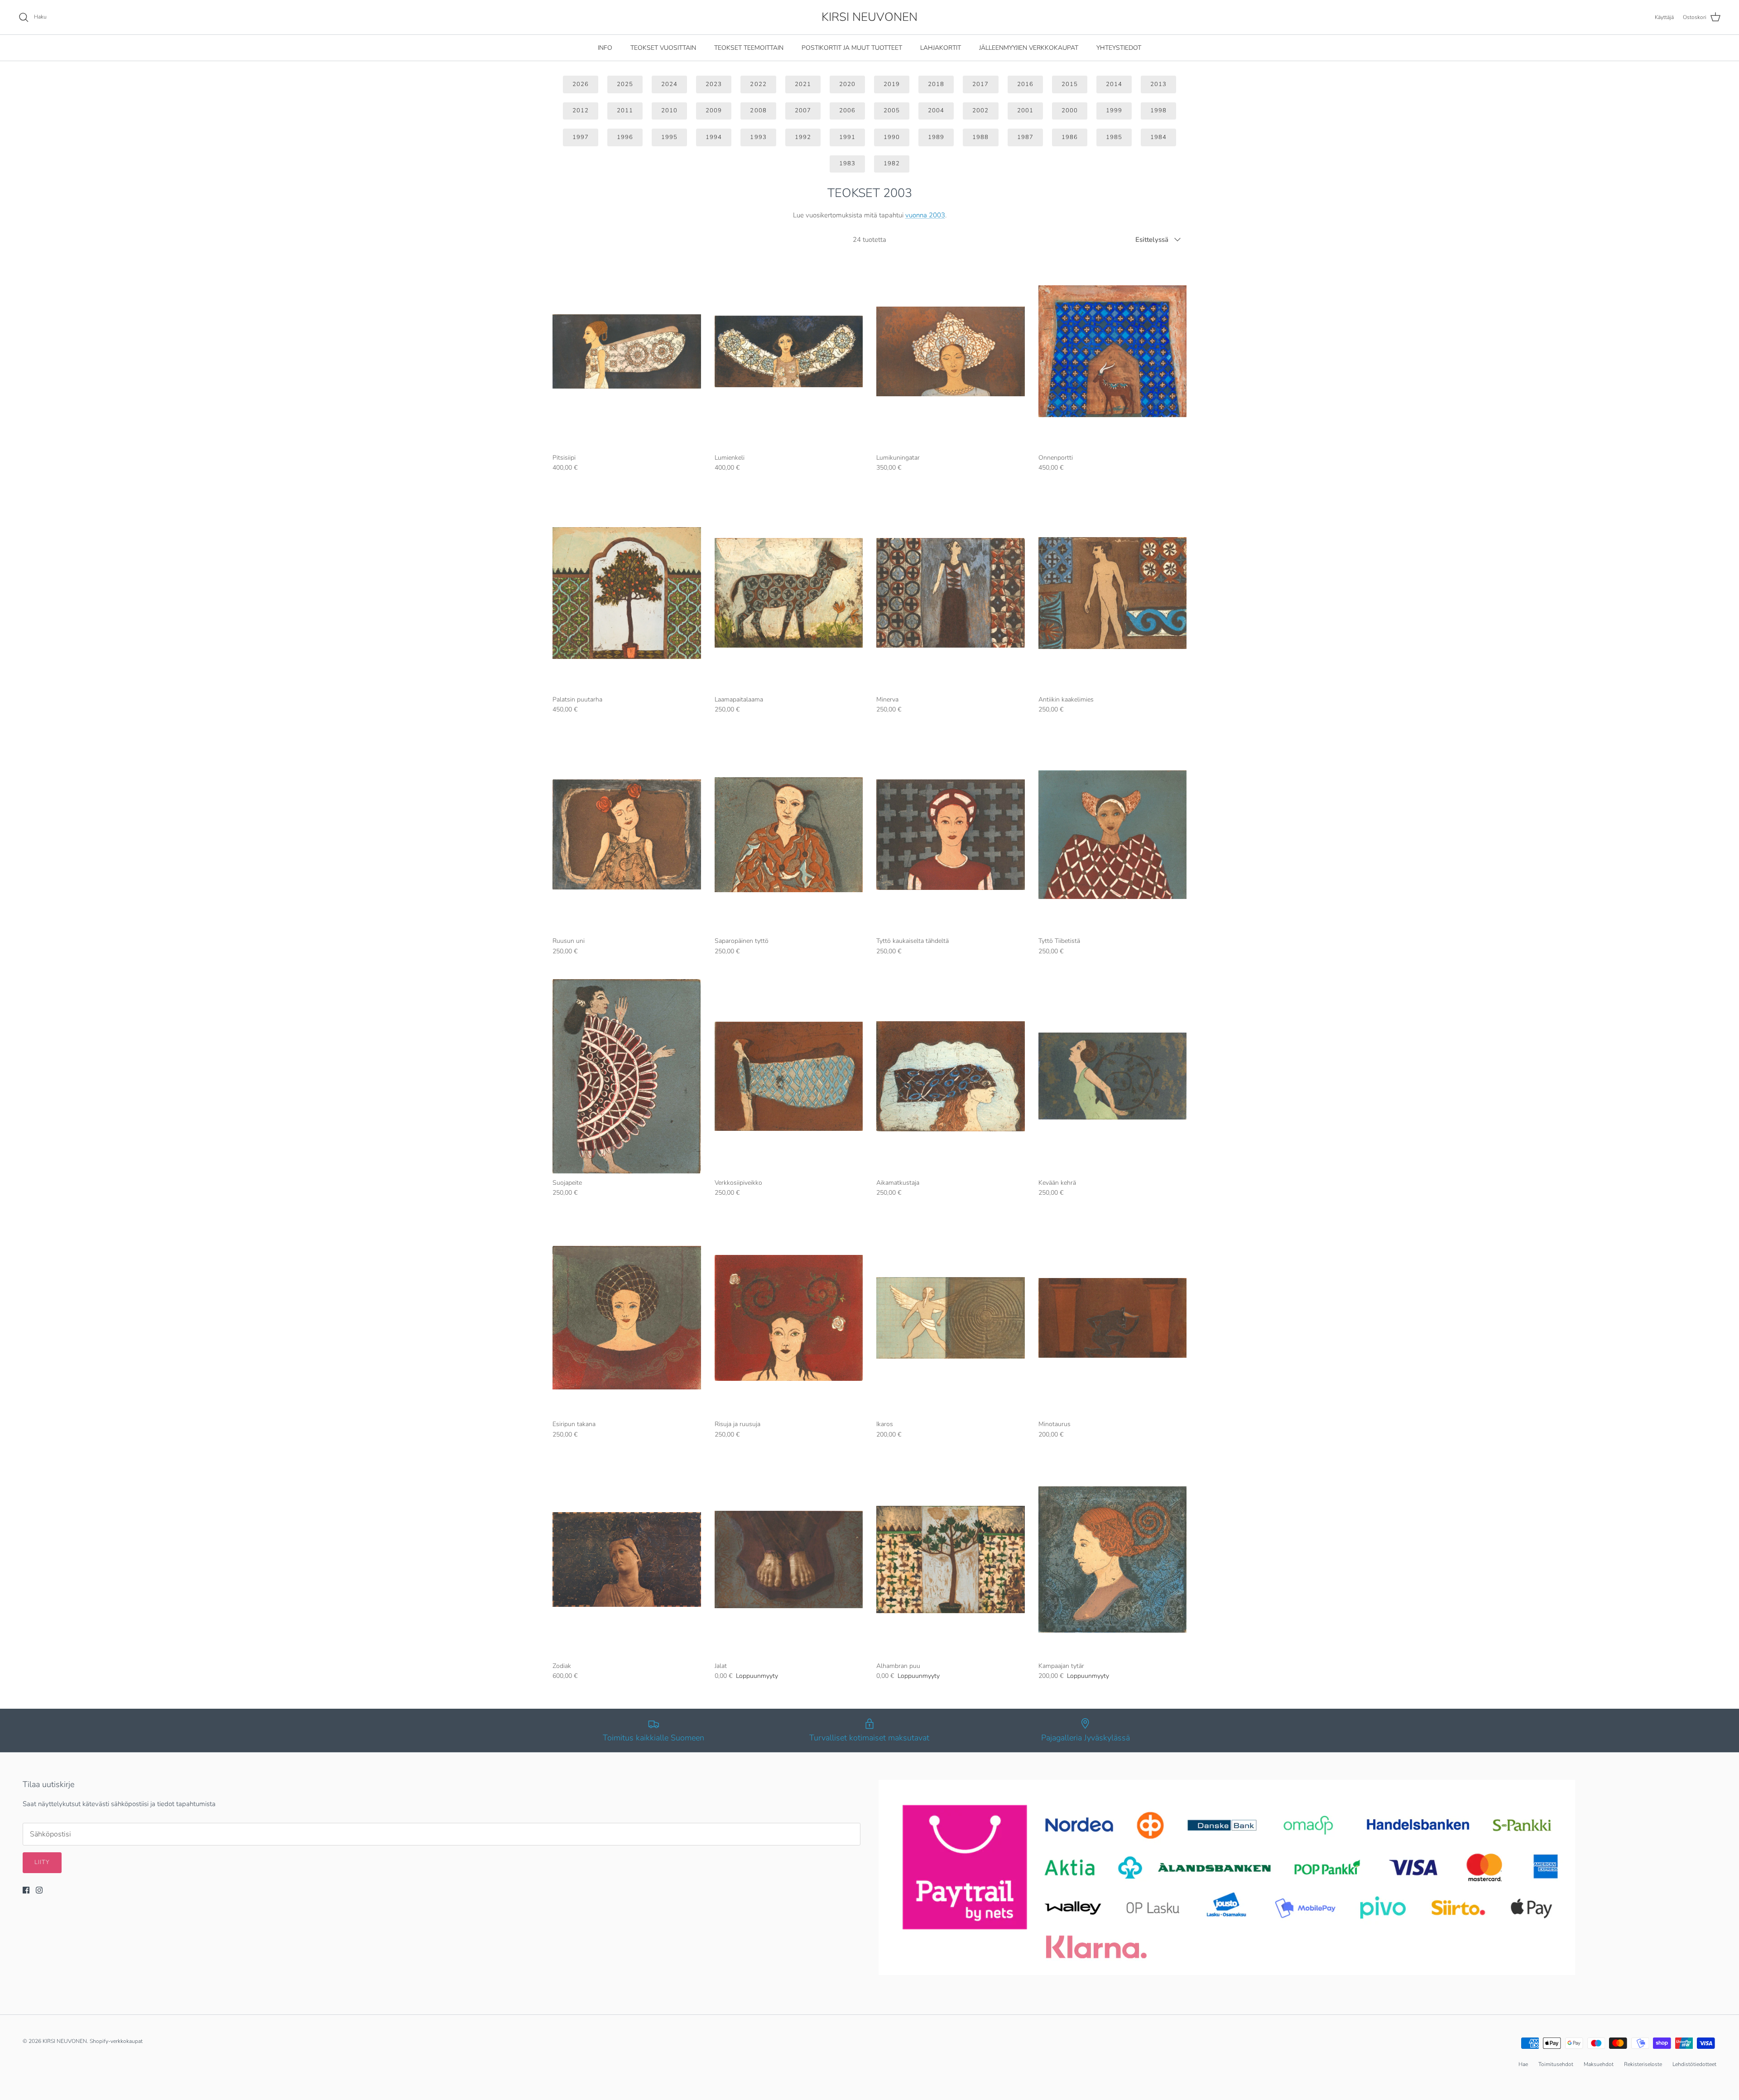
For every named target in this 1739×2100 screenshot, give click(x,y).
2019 (892, 84)
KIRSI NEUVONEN (65, 2041)
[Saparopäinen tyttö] (789, 834)
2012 (581, 111)
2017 (980, 84)
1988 (980, 137)
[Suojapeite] (627, 1076)
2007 (803, 111)
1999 (1114, 111)
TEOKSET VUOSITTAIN (663, 48)
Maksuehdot (1599, 2064)
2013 (1158, 84)
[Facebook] (26, 1890)
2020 (847, 84)
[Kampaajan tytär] (1113, 1559)
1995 (669, 137)
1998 (1158, 111)
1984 (1158, 137)
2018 (936, 84)
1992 (803, 137)
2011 (625, 111)
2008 (758, 111)
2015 (1070, 84)
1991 (847, 137)
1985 (1114, 137)
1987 (1025, 137)
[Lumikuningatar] (951, 351)
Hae (1523, 2064)
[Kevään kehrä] (1113, 1076)
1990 (892, 137)
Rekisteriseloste (1643, 2064)
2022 (758, 84)
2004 (936, 111)
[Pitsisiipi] (627, 351)
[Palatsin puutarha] (627, 593)
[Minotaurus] (1113, 1318)
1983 (847, 163)
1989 (936, 137)
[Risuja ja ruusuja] (789, 1318)
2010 (669, 111)
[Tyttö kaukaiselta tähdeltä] (951, 834)
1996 (625, 137)
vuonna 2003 (925, 215)
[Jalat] (789, 1559)
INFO (605, 48)
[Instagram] (39, 1890)
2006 (847, 111)
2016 (1025, 84)
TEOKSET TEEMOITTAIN (749, 48)
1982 (892, 163)
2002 (980, 111)
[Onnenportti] (1113, 351)
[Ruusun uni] (627, 834)
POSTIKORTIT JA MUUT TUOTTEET (852, 48)
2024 (669, 84)
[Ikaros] (951, 1318)
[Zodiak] (627, 1559)
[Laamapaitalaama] (789, 593)
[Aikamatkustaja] (951, 1076)
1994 (714, 137)
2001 (1025, 111)
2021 (803, 84)
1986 (1070, 137)
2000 (1070, 111)
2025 (625, 84)
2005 (892, 111)
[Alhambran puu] (951, 1559)
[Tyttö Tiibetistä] (1113, 834)
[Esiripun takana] (627, 1318)
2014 (1114, 84)
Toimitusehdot (1556, 2064)
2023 (714, 84)
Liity (42, 1862)
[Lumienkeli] (789, 351)
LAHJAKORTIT (941, 48)
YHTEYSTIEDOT (1119, 48)
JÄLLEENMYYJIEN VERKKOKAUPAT (1029, 48)
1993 (758, 137)
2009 (714, 111)
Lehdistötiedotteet (1694, 2064)
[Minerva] (951, 593)
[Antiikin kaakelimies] (1113, 593)
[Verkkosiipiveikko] (789, 1076)
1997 (581, 137)
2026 (581, 84)
